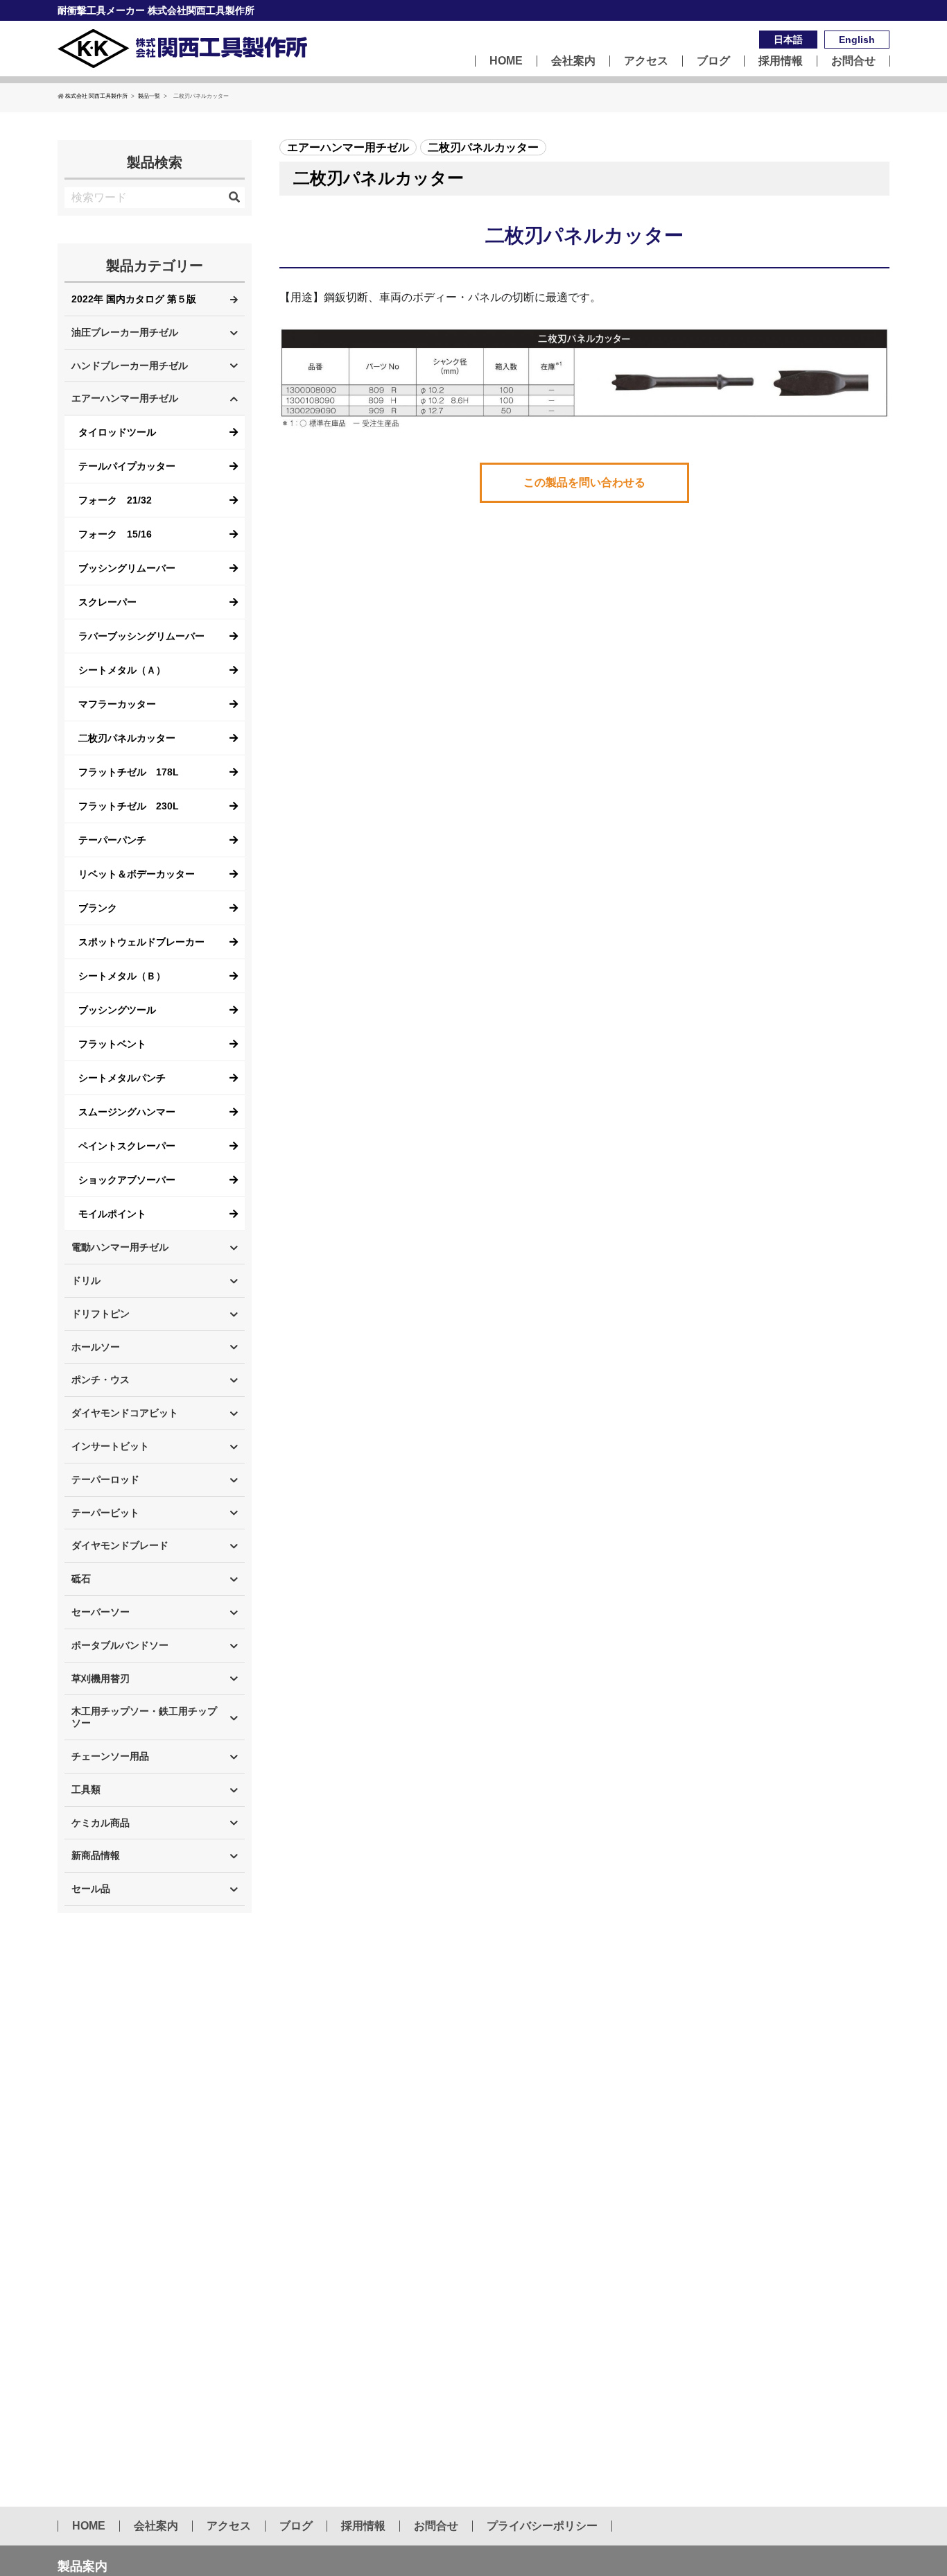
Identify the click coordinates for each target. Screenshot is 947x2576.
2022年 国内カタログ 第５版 (134, 299)
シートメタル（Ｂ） (122, 976)
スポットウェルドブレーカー (141, 942)
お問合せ (853, 61)
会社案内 (573, 61)
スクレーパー (107, 602)
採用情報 (781, 61)
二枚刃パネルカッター (127, 738)
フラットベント (112, 1044)
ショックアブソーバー (127, 1180)
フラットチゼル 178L (129, 772)
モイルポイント (112, 1214)
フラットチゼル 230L (129, 806)
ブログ (713, 61)
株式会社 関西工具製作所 (96, 96)
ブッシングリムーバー (127, 568)
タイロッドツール (117, 432)
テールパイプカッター (127, 466)
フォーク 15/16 (115, 534)
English (857, 40)
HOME (506, 61)
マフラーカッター (117, 704)
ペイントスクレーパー (127, 1146)
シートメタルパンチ (122, 1078)
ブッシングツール (117, 1010)
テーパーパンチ (112, 840)
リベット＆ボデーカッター (137, 874)
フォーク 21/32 (115, 500)
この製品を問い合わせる (584, 482)
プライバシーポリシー (542, 2526)
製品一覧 (149, 96)
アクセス (646, 61)
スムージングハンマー (127, 1112)
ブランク (98, 908)
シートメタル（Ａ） (122, 670)
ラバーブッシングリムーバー (141, 636)
